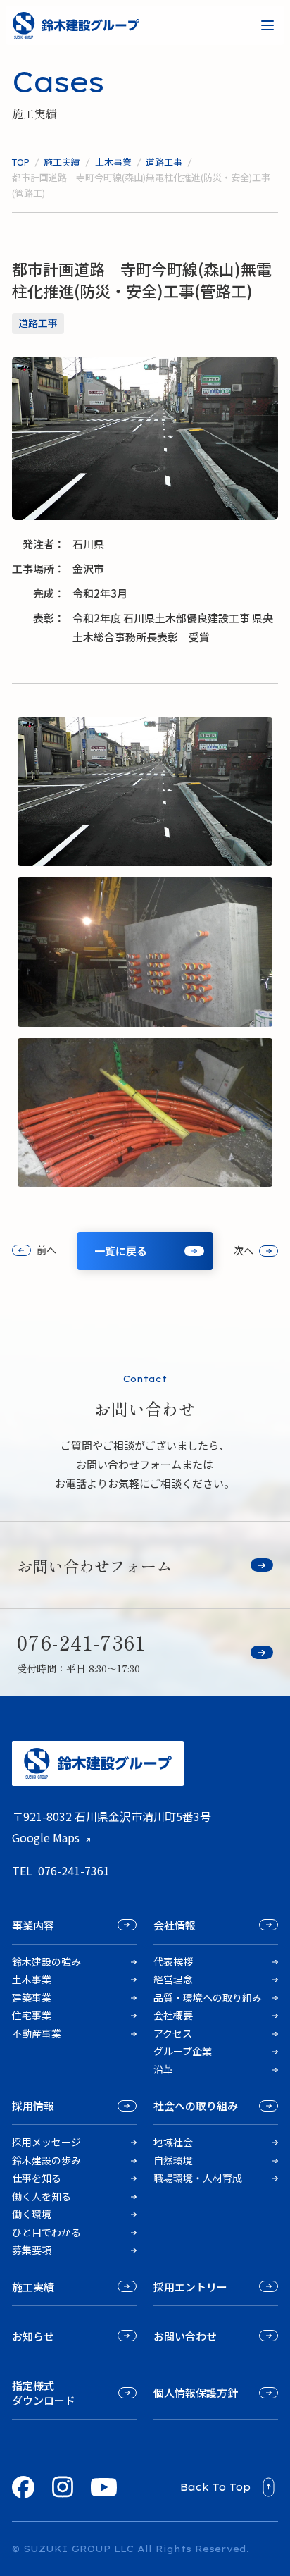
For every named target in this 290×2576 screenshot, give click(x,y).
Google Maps (46, 1837)
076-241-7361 (74, 1871)
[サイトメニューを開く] (267, 25)
